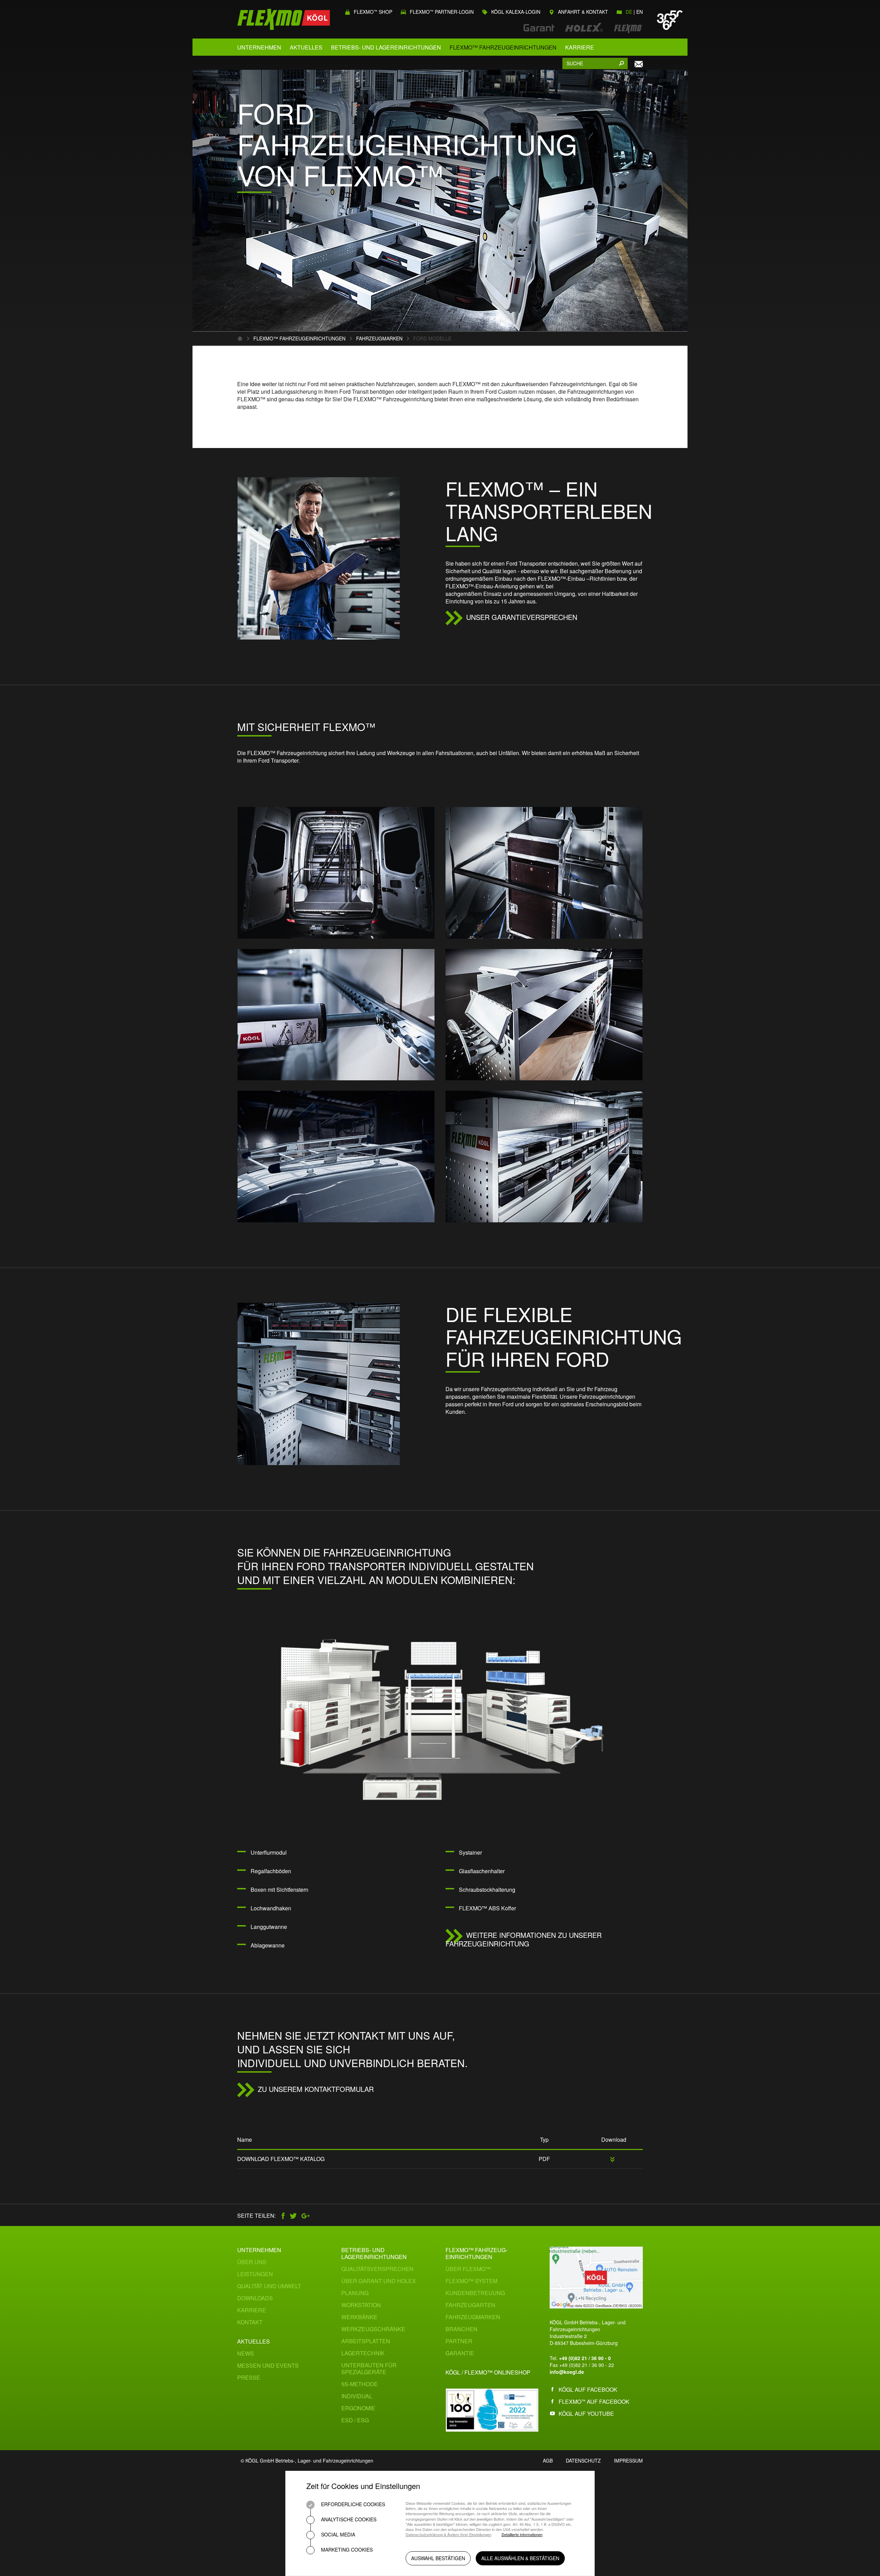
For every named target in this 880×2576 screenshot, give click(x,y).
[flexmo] (625, 28)
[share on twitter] (295, 2215)
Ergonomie (358, 2408)
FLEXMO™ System (471, 2281)
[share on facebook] (284, 2215)
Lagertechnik (363, 2353)
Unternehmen (259, 47)
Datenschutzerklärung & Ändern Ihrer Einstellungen (448, 2535)
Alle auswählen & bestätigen (520, 2558)
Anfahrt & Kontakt (582, 12)
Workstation (361, 2305)
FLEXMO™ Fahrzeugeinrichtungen (503, 47)
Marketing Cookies (346, 2550)
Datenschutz (583, 2460)
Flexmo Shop (372, 12)
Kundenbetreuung (475, 2293)
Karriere (580, 47)
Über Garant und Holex (379, 2281)
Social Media (337, 2534)
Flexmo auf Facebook (594, 2402)
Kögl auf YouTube (586, 2414)
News (246, 2353)
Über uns (252, 2262)
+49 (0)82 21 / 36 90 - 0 (585, 2358)
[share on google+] (308, 2215)
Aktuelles (306, 47)
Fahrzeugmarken (379, 338)
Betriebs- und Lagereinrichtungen (386, 47)
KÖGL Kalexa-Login (515, 12)
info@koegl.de (567, 2372)
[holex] (581, 28)
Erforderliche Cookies (352, 2504)
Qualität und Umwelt (269, 2286)
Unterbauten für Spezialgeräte (369, 2368)
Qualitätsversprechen (377, 2269)
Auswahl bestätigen (438, 2558)
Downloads (255, 2298)
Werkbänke (359, 2317)
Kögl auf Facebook (588, 2389)
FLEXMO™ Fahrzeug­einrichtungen (476, 2253)
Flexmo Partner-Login (441, 12)
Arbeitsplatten (366, 2341)
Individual (357, 2396)
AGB (548, 2460)
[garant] (536, 28)
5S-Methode (360, 2384)
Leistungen (255, 2274)
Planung (355, 2293)
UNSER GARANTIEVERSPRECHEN (522, 617)
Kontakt (250, 2322)
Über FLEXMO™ (468, 2269)
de (629, 12)
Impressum (628, 2460)
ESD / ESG (355, 2420)
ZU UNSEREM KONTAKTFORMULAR (316, 2089)
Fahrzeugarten (470, 2305)
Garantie (460, 2353)
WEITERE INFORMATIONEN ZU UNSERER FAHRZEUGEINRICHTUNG (524, 1939)
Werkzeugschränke (373, 2329)
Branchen (461, 2329)
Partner (459, 2341)
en (640, 12)
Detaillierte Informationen (522, 2535)
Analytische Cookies (348, 2519)
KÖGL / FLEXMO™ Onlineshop (488, 2372)
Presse (249, 2377)
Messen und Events (268, 2365)
